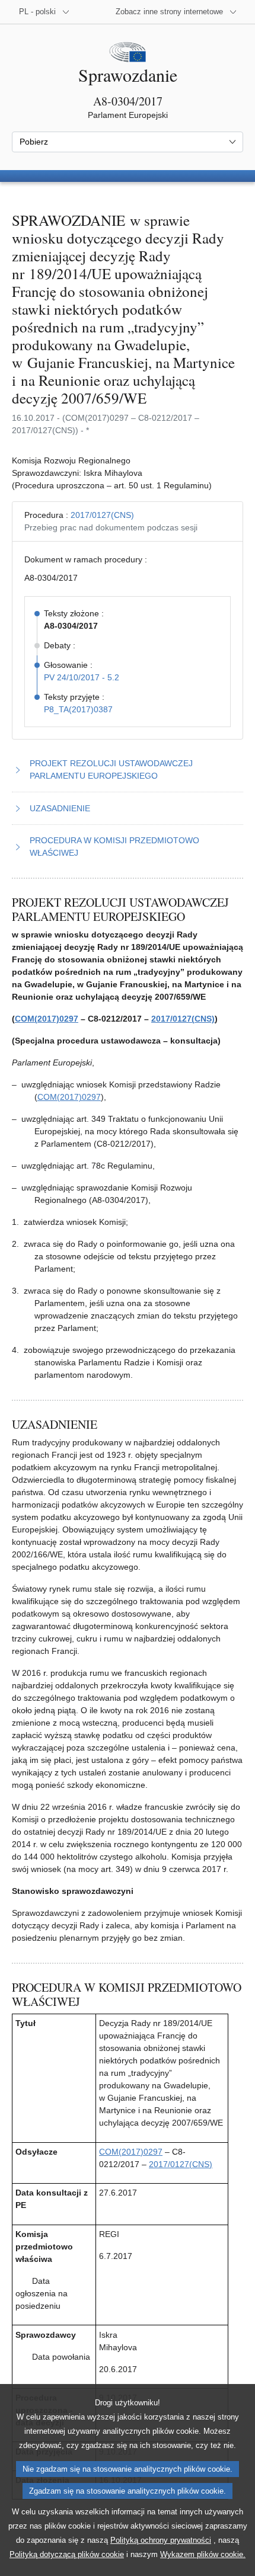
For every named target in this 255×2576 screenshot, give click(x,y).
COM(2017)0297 (47, 1019)
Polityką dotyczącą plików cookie (67, 2554)
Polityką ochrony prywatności (161, 2540)
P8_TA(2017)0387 (78, 709)
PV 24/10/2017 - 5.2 (82, 677)
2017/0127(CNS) (102, 515)
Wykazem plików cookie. (203, 2554)
